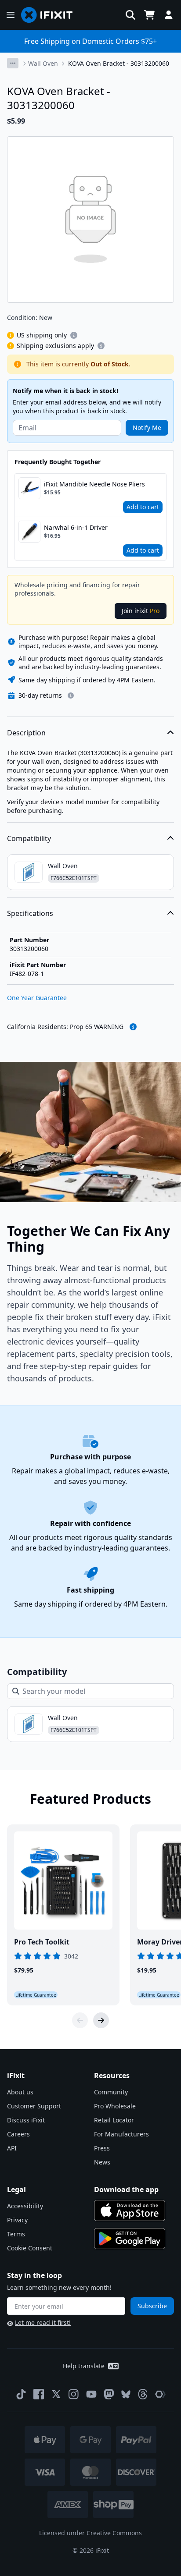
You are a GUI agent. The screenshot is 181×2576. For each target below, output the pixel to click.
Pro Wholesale (115, 2106)
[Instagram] (74, 2394)
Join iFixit (141, 611)
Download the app (126, 2189)
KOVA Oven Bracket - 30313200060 (119, 63)
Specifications (30, 913)
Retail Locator (114, 2120)
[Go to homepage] (51, 15)
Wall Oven (43, 63)
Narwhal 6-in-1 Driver (76, 527)
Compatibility (29, 838)
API (12, 2148)
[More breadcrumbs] (13, 63)
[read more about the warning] (133, 1027)
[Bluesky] (126, 2394)
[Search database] (130, 15)
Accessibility (25, 2206)
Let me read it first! (43, 2322)
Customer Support (34, 2106)
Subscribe (152, 2306)
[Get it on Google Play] (130, 2239)
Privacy (17, 2220)
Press (102, 2148)
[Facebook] (39, 2394)
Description (26, 733)
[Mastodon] (109, 2394)
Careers (18, 2134)
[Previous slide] (80, 2020)
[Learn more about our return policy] (71, 695)
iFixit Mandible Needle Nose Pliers (94, 484)
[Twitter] (56, 2394)
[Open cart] (149, 15)
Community (111, 2092)
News (102, 2162)
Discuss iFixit (26, 2120)
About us (20, 2092)
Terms (16, 2234)
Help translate (84, 2366)
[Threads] (143, 2394)
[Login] (169, 15)
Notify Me (147, 428)
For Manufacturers (121, 2134)
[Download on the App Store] (130, 2211)
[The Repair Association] (160, 2394)
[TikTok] (21, 2394)
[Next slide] (101, 2020)
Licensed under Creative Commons (90, 2533)
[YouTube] (91, 2394)
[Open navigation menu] (11, 15)
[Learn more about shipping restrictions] (74, 335)
